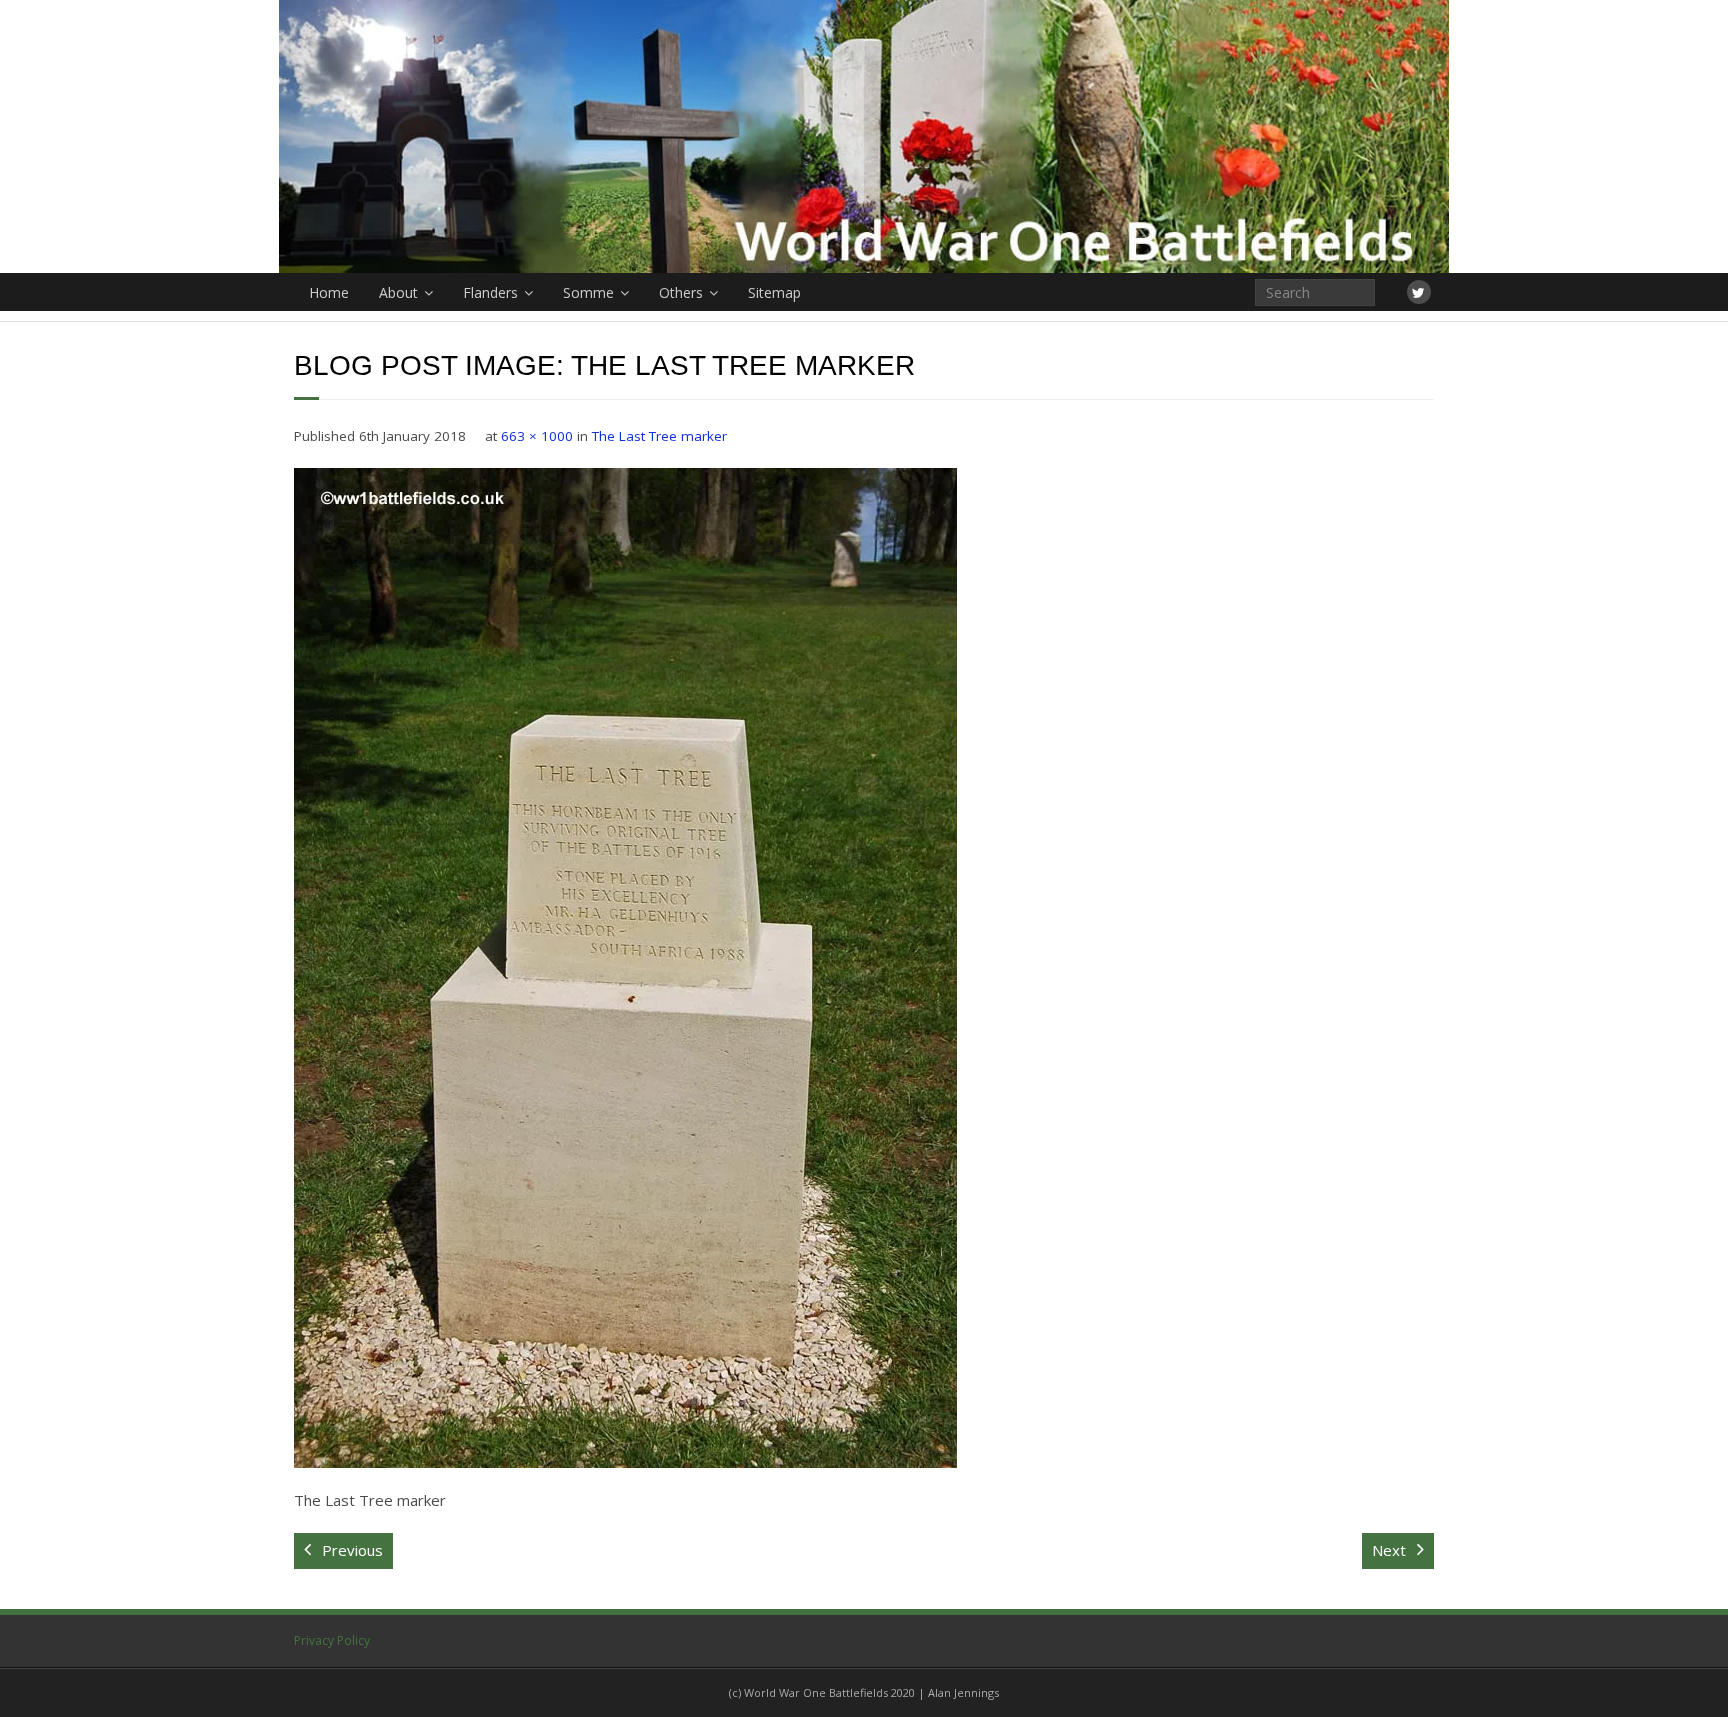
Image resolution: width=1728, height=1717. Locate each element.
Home (329, 292)
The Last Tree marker (659, 436)
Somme (588, 292)
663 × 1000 (537, 436)
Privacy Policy (332, 1640)
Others (681, 292)
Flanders (490, 292)
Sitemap (774, 292)
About (398, 292)
